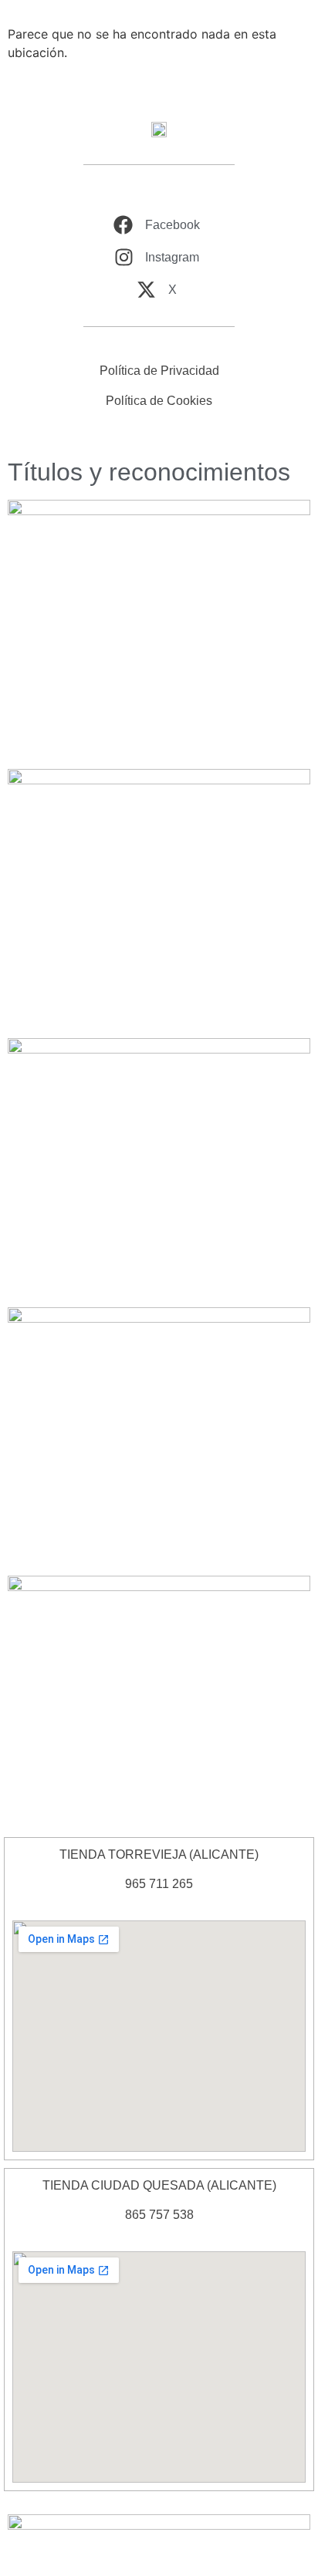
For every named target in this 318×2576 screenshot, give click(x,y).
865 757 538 (159, 2215)
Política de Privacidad (159, 371)
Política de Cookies (159, 401)
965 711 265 (159, 1884)
